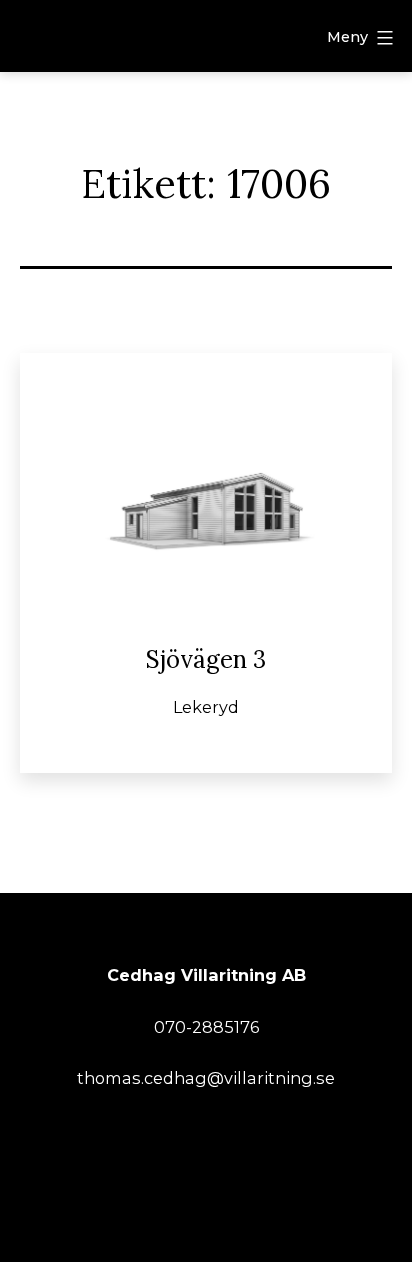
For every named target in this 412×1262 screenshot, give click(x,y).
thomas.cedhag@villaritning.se (206, 1078)
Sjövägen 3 (206, 659)
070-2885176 (206, 1027)
